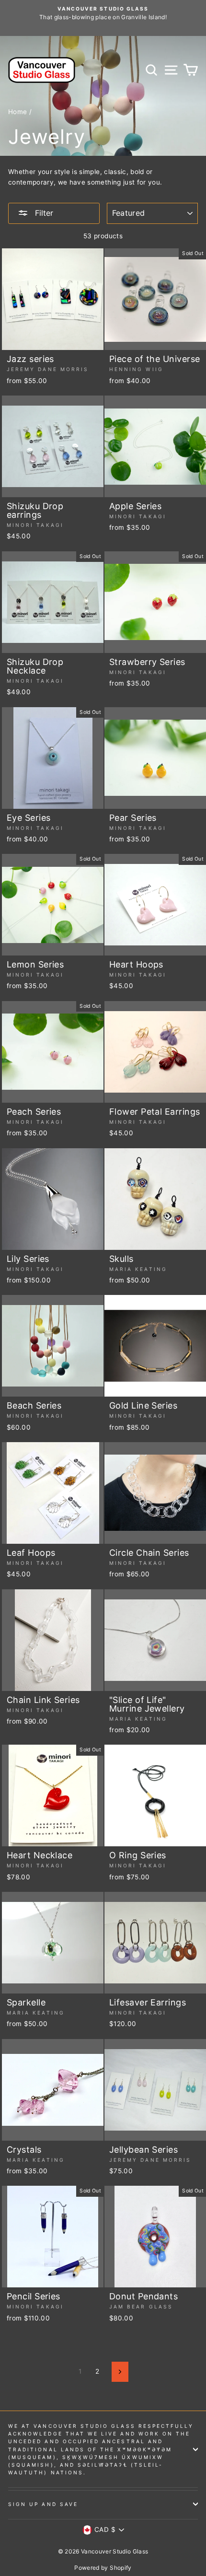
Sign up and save (43, 2504)
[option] (103, 13)
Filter (43, 213)
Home (17, 112)
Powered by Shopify (103, 2568)
